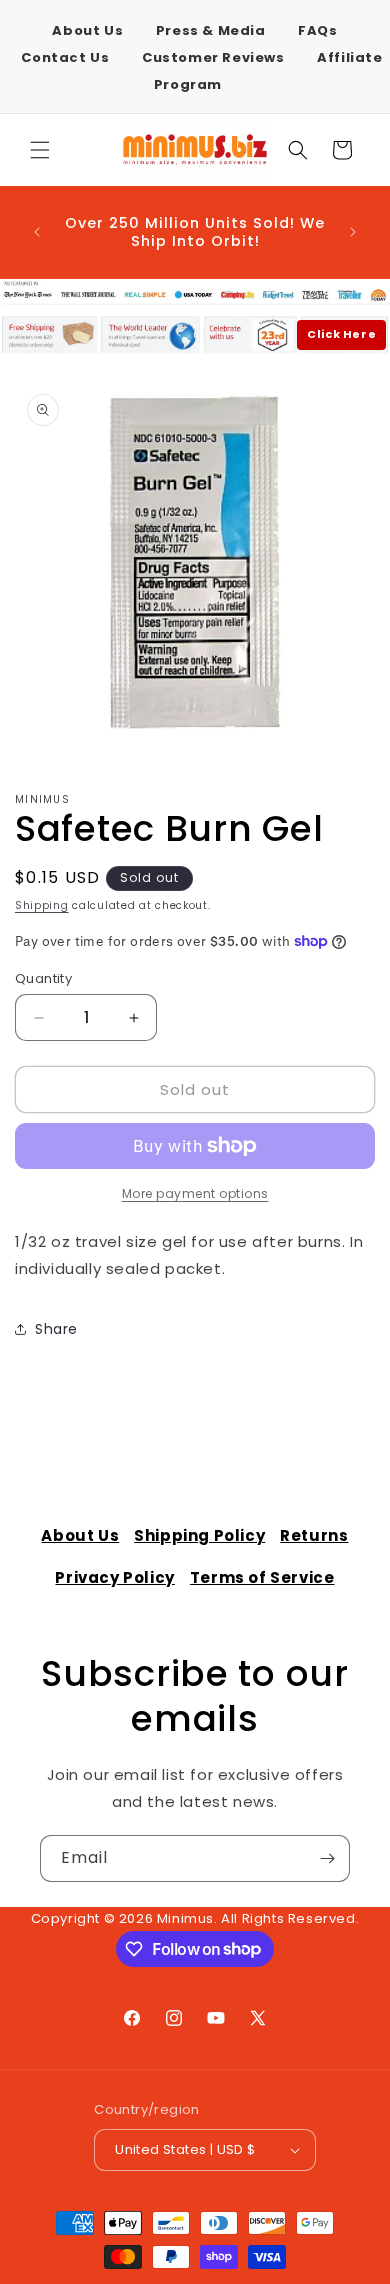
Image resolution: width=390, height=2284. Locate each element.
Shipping (42, 905)
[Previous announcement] (37, 232)
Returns (314, 1535)
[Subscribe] (327, 1858)
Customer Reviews (213, 57)
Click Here (341, 334)
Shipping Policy (199, 1535)
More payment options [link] (195, 1193)
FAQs (317, 30)
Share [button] (56, 1329)
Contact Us (65, 57)
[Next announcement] (353, 232)
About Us (87, 30)
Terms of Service (262, 1577)
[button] (40, 150)
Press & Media (211, 30)
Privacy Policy (114, 1577)
